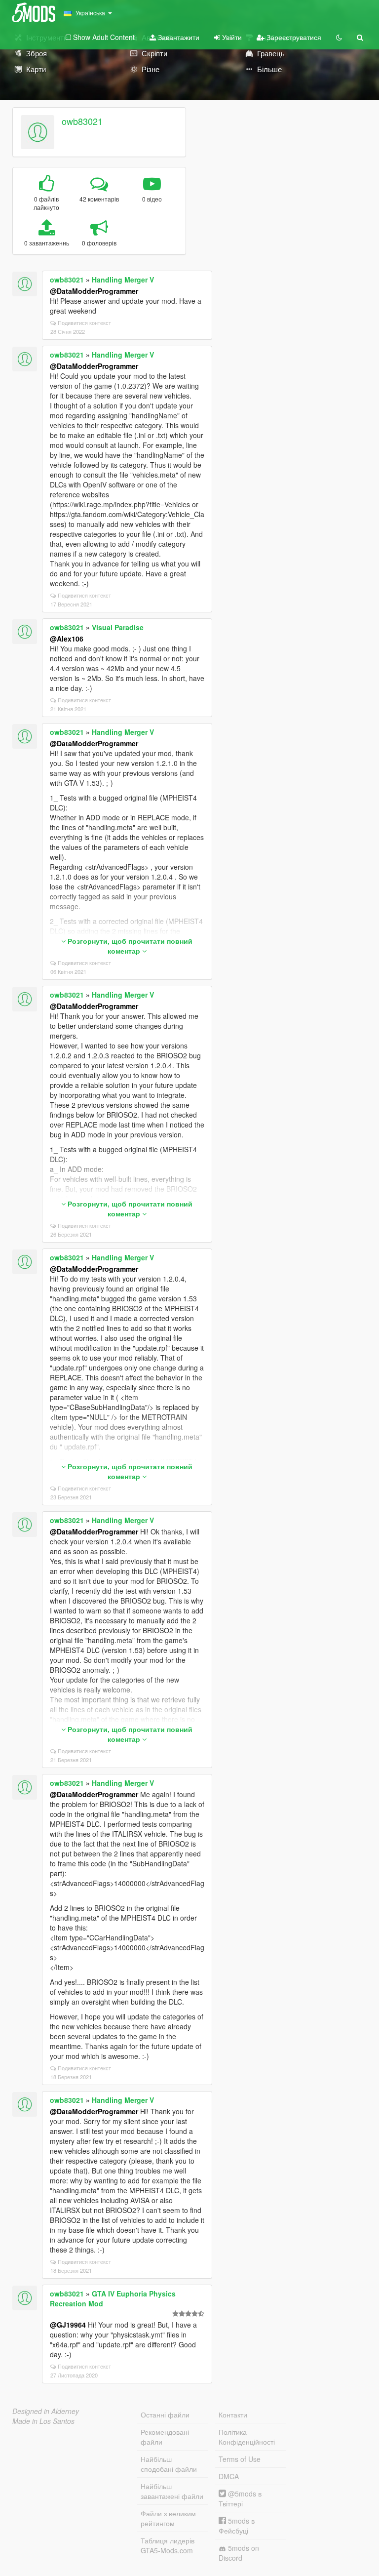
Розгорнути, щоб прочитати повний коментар (129, 946)
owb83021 (82, 121)
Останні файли (165, 2415)
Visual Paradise (118, 627)
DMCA (229, 2476)
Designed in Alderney (46, 2411)
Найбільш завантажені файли (172, 2491)
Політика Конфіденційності (247, 2437)
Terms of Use (240, 2459)
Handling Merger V (123, 280)
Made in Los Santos (43, 2421)
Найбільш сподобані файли (169, 2464)
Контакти (233, 2415)
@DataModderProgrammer (94, 291)
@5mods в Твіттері (240, 2498)
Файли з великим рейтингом (168, 2518)
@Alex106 (67, 639)
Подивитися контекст (84, 322)
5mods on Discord (239, 2553)
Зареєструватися (293, 37)
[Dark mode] (339, 37)
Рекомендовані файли (165, 2437)
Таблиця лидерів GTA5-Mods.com (168, 2545)
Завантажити (178, 37)
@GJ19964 (68, 2325)
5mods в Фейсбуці (237, 2526)
